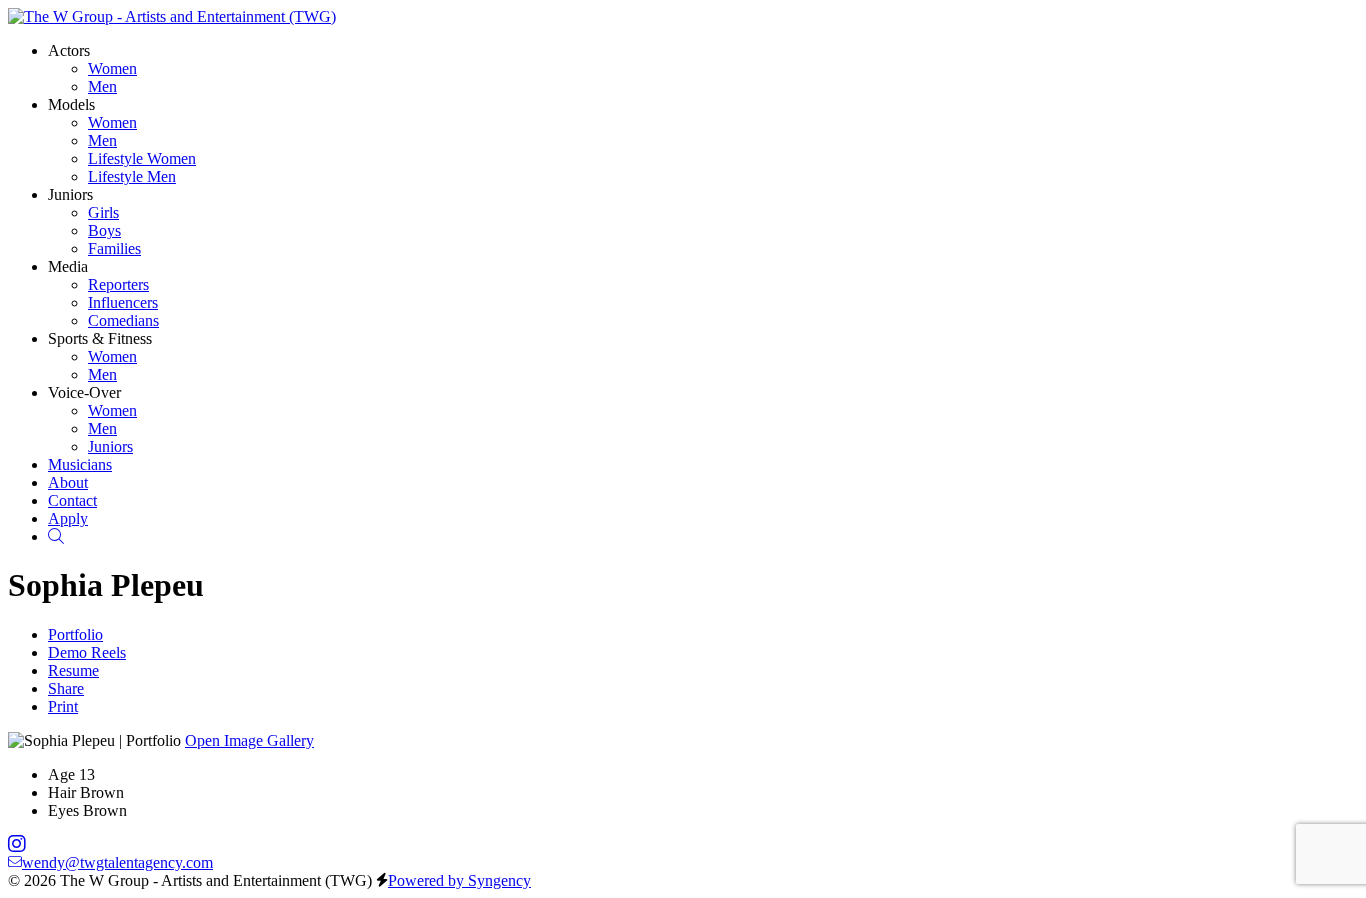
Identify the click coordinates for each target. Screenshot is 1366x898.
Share (66, 688)
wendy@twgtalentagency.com (117, 862)
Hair (62, 792)
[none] (69, 50)
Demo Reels (87, 652)
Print (63, 706)
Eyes (63, 810)
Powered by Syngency (459, 880)
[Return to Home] (172, 16)
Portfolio (75, 634)
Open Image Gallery (249, 740)
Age (61, 774)
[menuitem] (112, 68)
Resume (73, 670)
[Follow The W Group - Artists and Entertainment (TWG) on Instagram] (17, 844)
